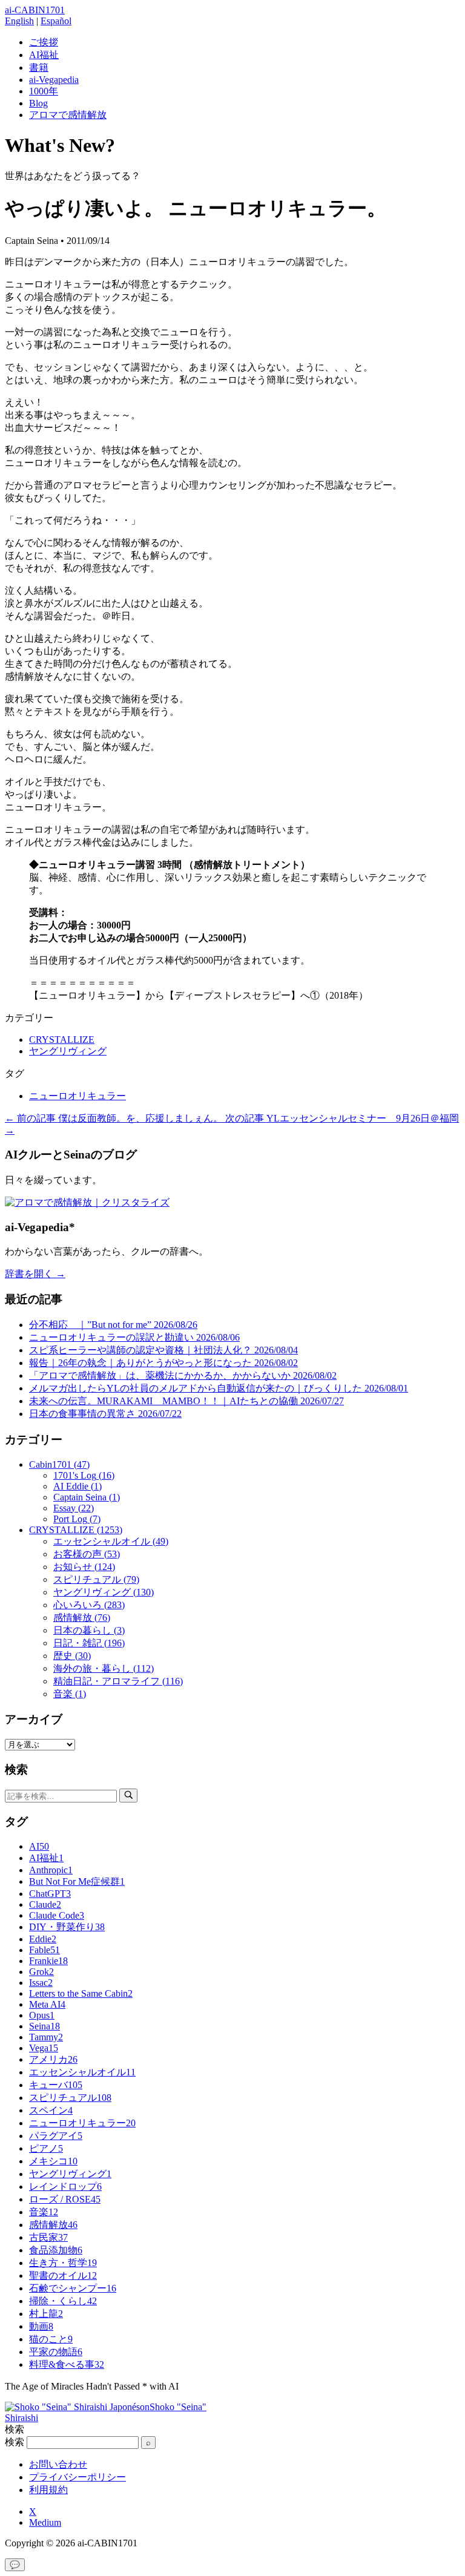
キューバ (56, 2085)
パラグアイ (56, 2136)
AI (39, 1846)
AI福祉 (44, 55)
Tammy (46, 2037)
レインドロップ (65, 2187)
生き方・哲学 (63, 2263)
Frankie (48, 1961)
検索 (15, 2442)
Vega (44, 2048)
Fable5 (45, 1950)
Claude (45, 1904)
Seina (45, 2026)
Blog (38, 103)
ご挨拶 (44, 42)
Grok (41, 1972)
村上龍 (46, 2314)
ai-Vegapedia (54, 80)
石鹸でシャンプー (73, 2288)
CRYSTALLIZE (62, 1040)
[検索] (128, 1796)
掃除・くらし (63, 2301)
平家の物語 (56, 2352)
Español (56, 21)
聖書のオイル (63, 2275)
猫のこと (51, 2339)
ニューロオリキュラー (77, 1096)
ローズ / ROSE (65, 2199)
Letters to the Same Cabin (81, 1993)
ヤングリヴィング (68, 1051)
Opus (42, 2015)
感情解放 (53, 2225)
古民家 (48, 2237)
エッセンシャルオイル (82, 2072)
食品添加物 (56, 2250)
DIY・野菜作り (67, 1927)
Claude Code (57, 1915)
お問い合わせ (58, 2464)
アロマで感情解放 (68, 115)
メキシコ (53, 2161)
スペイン (51, 2110)
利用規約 (48, 2490)
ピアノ (46, 2148)
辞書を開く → (35, 1274)
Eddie (43, 1939)
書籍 (39, 67)
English (19, 21)
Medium (45, 2522)
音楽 (44, 2212)
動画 (41, 2326)
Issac (41, 1983)
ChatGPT (50, 1894)
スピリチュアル (70, 2098)
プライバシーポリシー (77, 2477)
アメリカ (53, 2059)
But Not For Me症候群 (77, 1881)
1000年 (44, 91)
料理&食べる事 (67, 2364)
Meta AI (47, 2004)
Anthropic (51, 1870)
